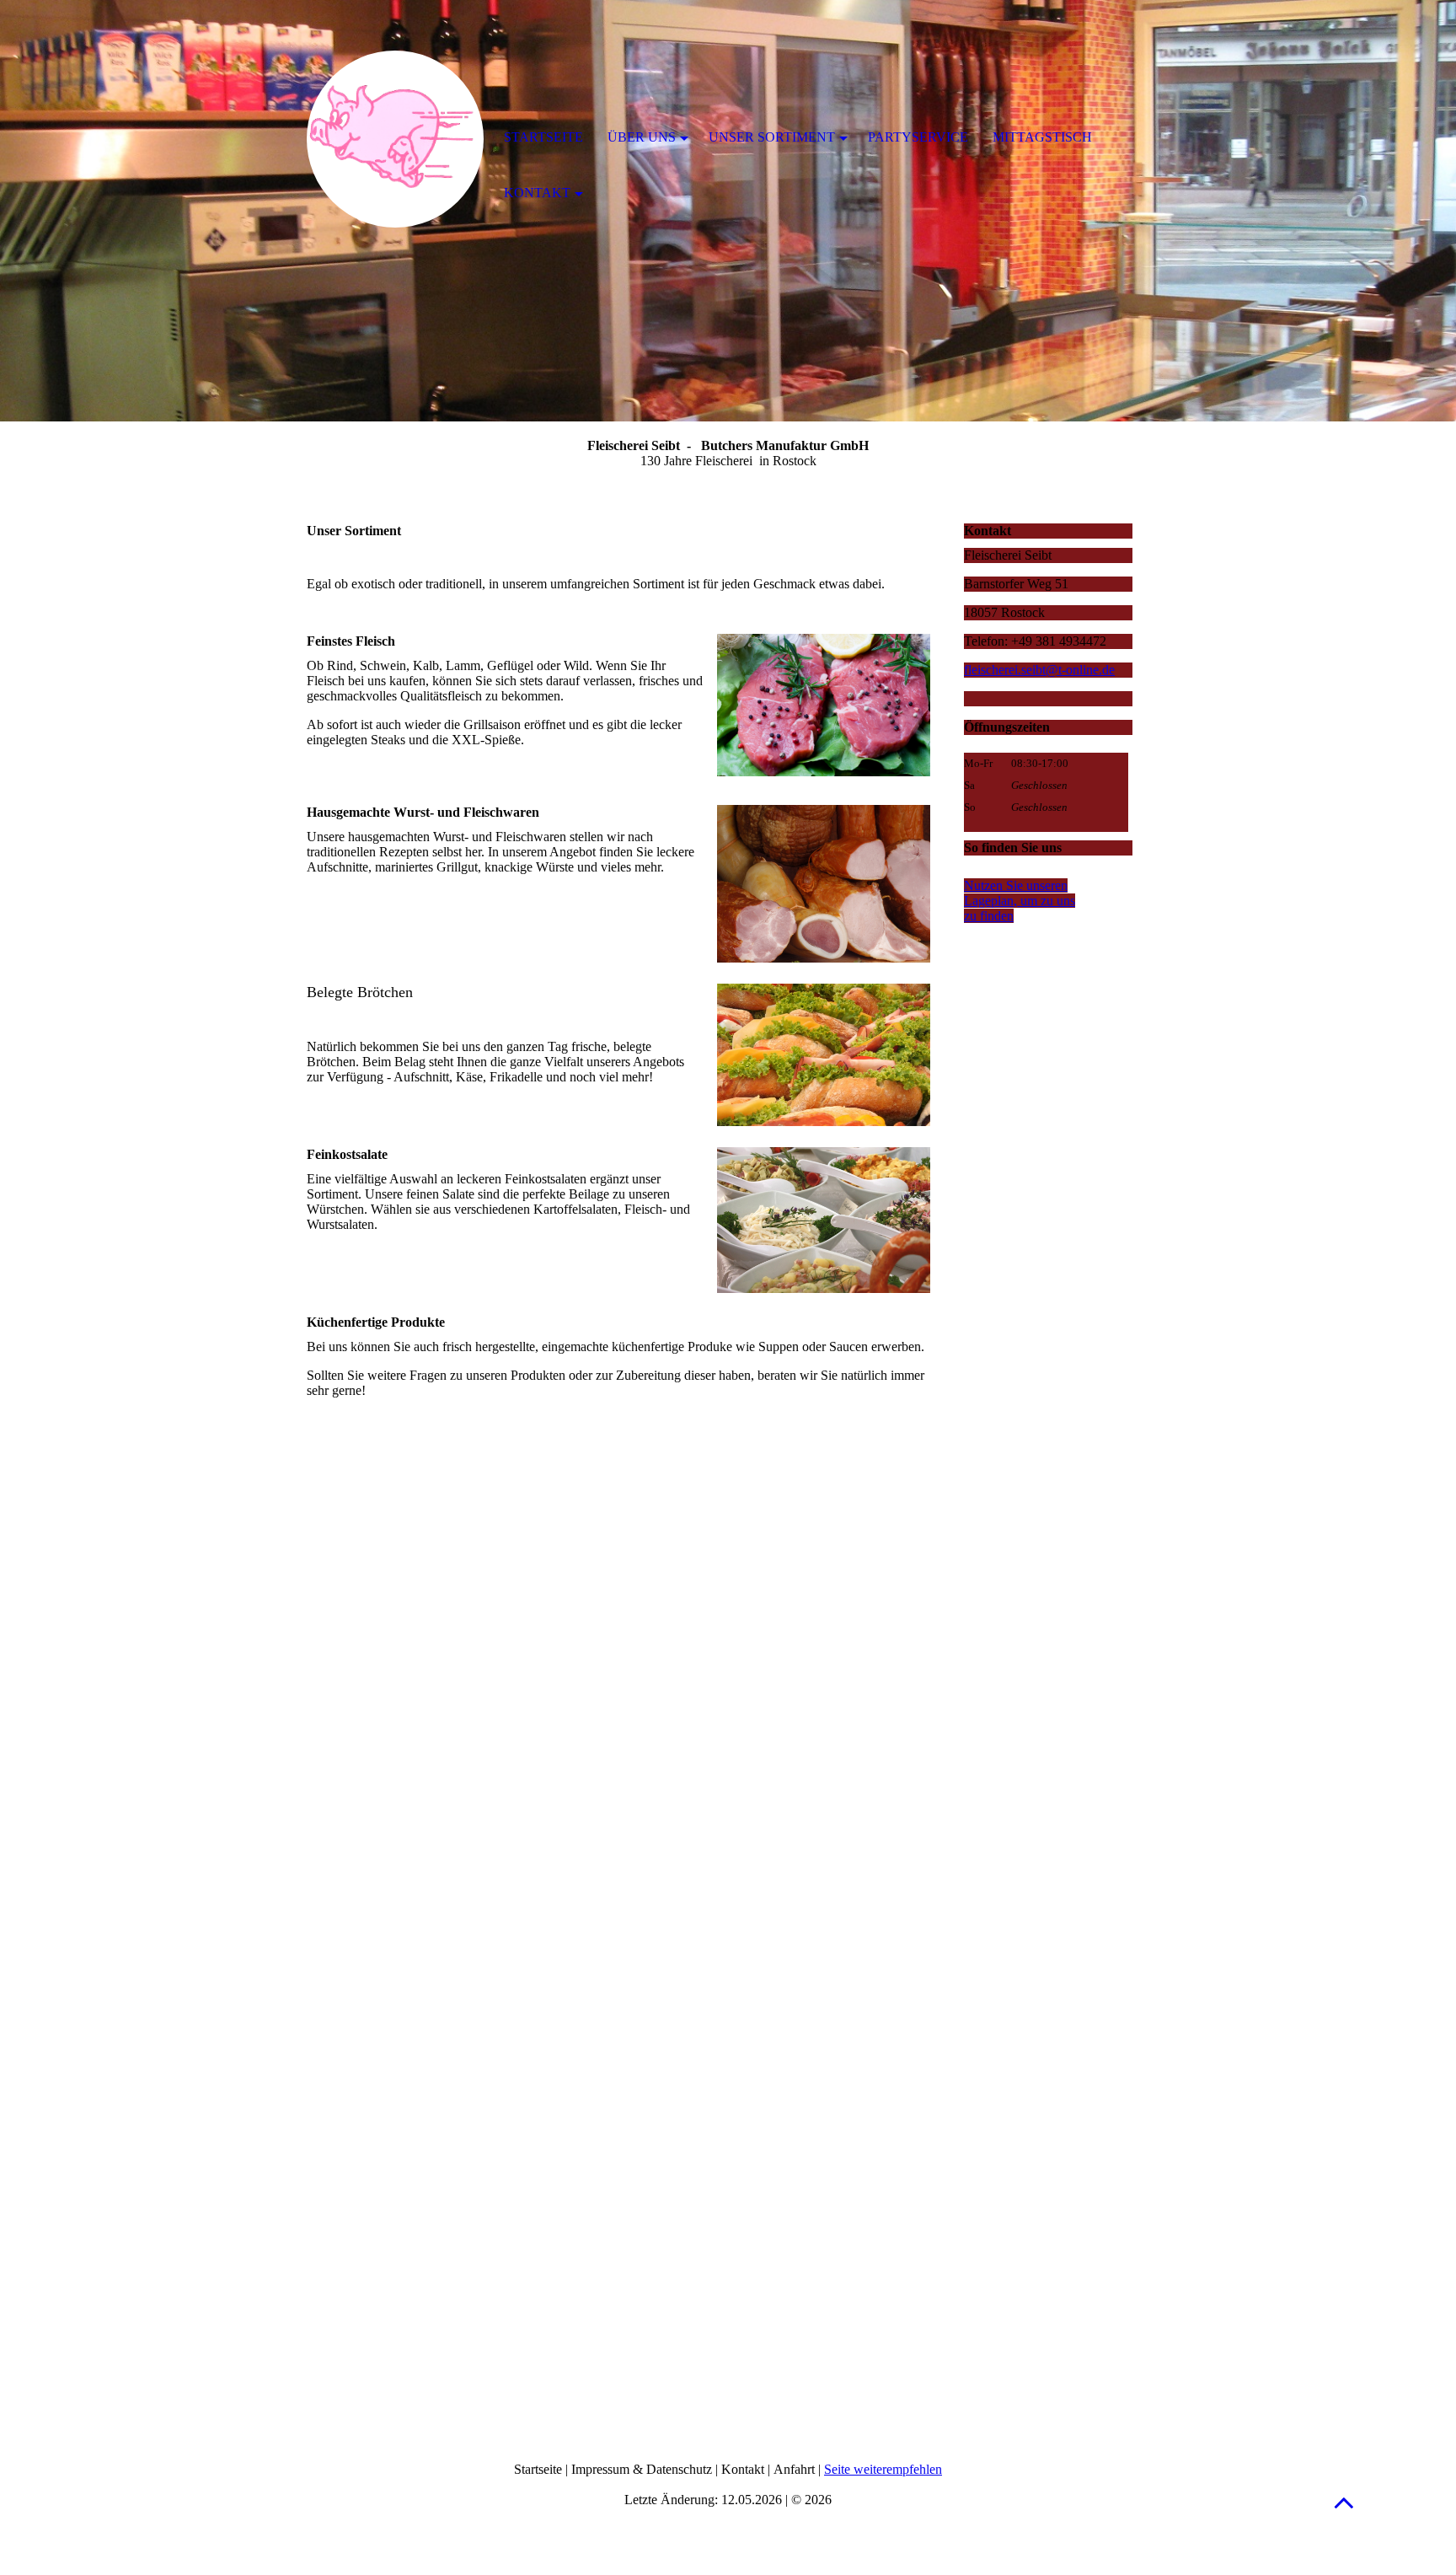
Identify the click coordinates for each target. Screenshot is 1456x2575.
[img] (395, 139)
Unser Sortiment (772, 137)
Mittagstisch (1042, 137)
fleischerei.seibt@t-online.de (1039, 670)
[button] (1344, 2502)
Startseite (543, 137)
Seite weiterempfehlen (883, 2469)
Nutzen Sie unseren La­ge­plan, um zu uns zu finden (1020, 901)
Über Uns (642, 137)
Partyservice (918, 137)
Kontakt (537, 193)
